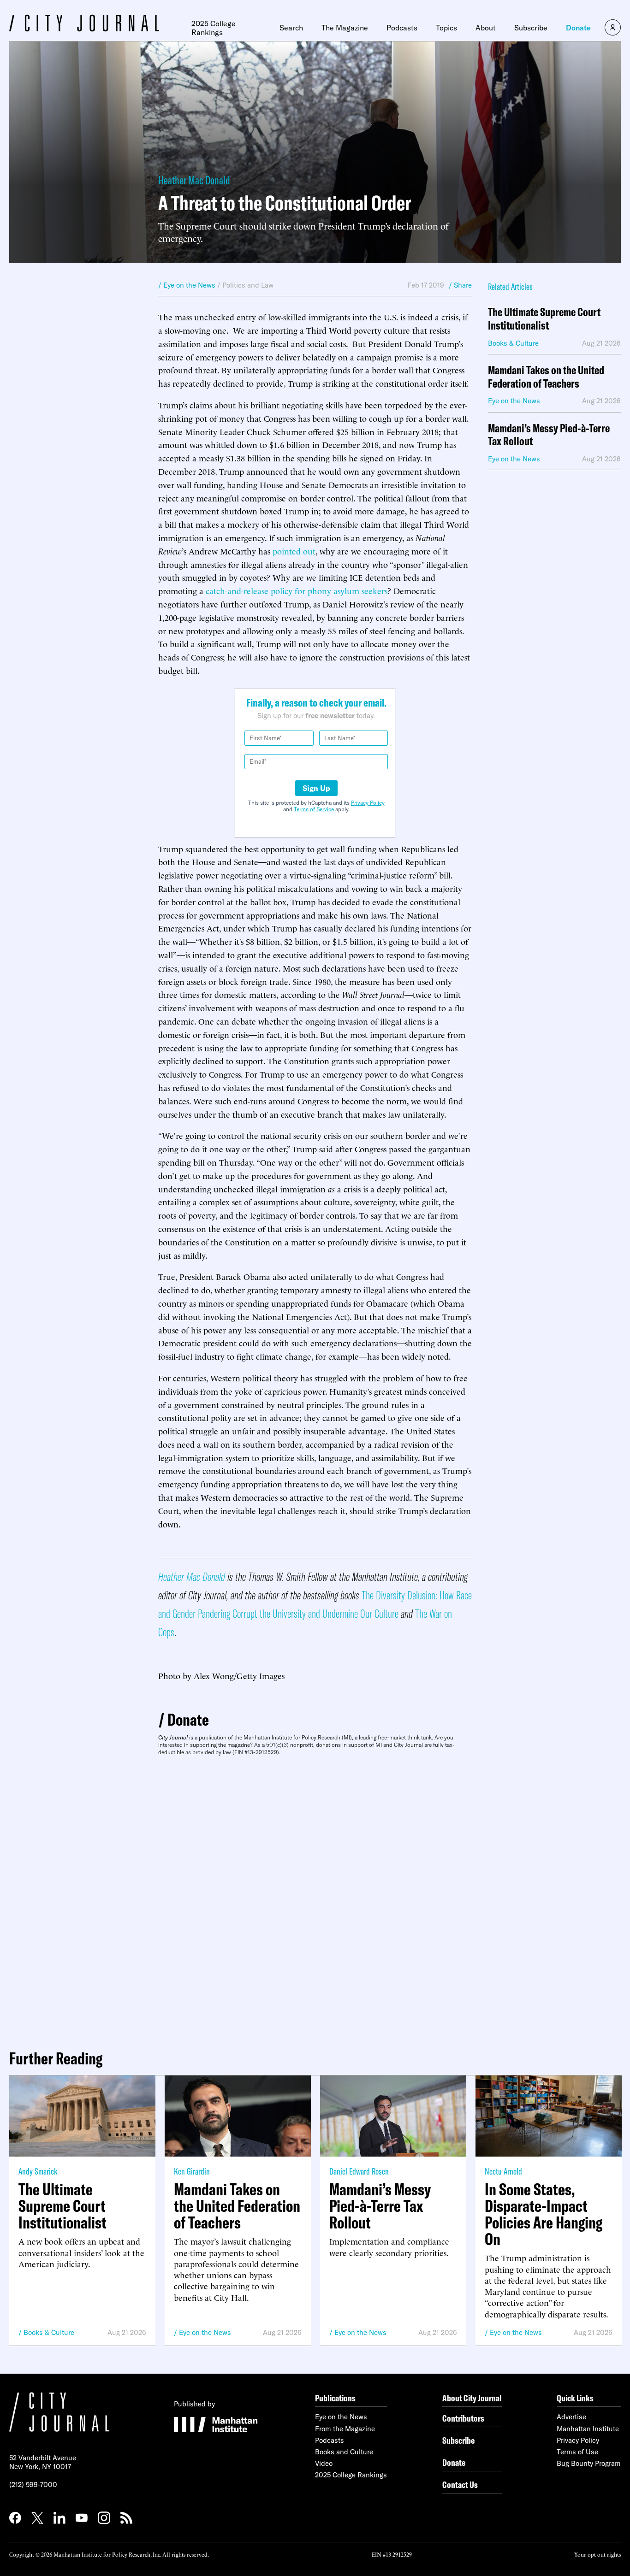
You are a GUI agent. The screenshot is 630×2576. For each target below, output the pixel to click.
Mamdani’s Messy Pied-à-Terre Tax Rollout (549, 435)
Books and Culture (344, 2452)
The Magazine (345, 28)
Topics (446, 28)
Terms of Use (577, 2452)
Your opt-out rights (597, 2554)
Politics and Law (248, 285)
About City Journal (472, 2398)
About (486, 28)
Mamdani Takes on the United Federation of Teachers (546, 377)
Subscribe (531, 28)
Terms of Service (314, 809)
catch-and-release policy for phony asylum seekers (297, 590)
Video (324, 2463)
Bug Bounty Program (589, 2463)
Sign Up (316, 788)
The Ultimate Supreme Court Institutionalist (544, 319)
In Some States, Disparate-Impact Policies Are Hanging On (544, 2214)
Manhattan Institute (588, 2429)
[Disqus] (315, 1899)
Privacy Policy (368, 803)
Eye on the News (205, 2332)
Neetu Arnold (503, 2171)
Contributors (463, 2418)
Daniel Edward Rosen (359, 2171)
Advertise (571, 2417)
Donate (578, 28)
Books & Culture (49, 2332)
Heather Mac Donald (194, 180)
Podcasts (402, 28)
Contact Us (460, 2485)
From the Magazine (345, 2429)
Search (291, 28)
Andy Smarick (38, 2171)
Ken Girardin (192, 2171)
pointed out (294, 551)
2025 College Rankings (214, 28)
